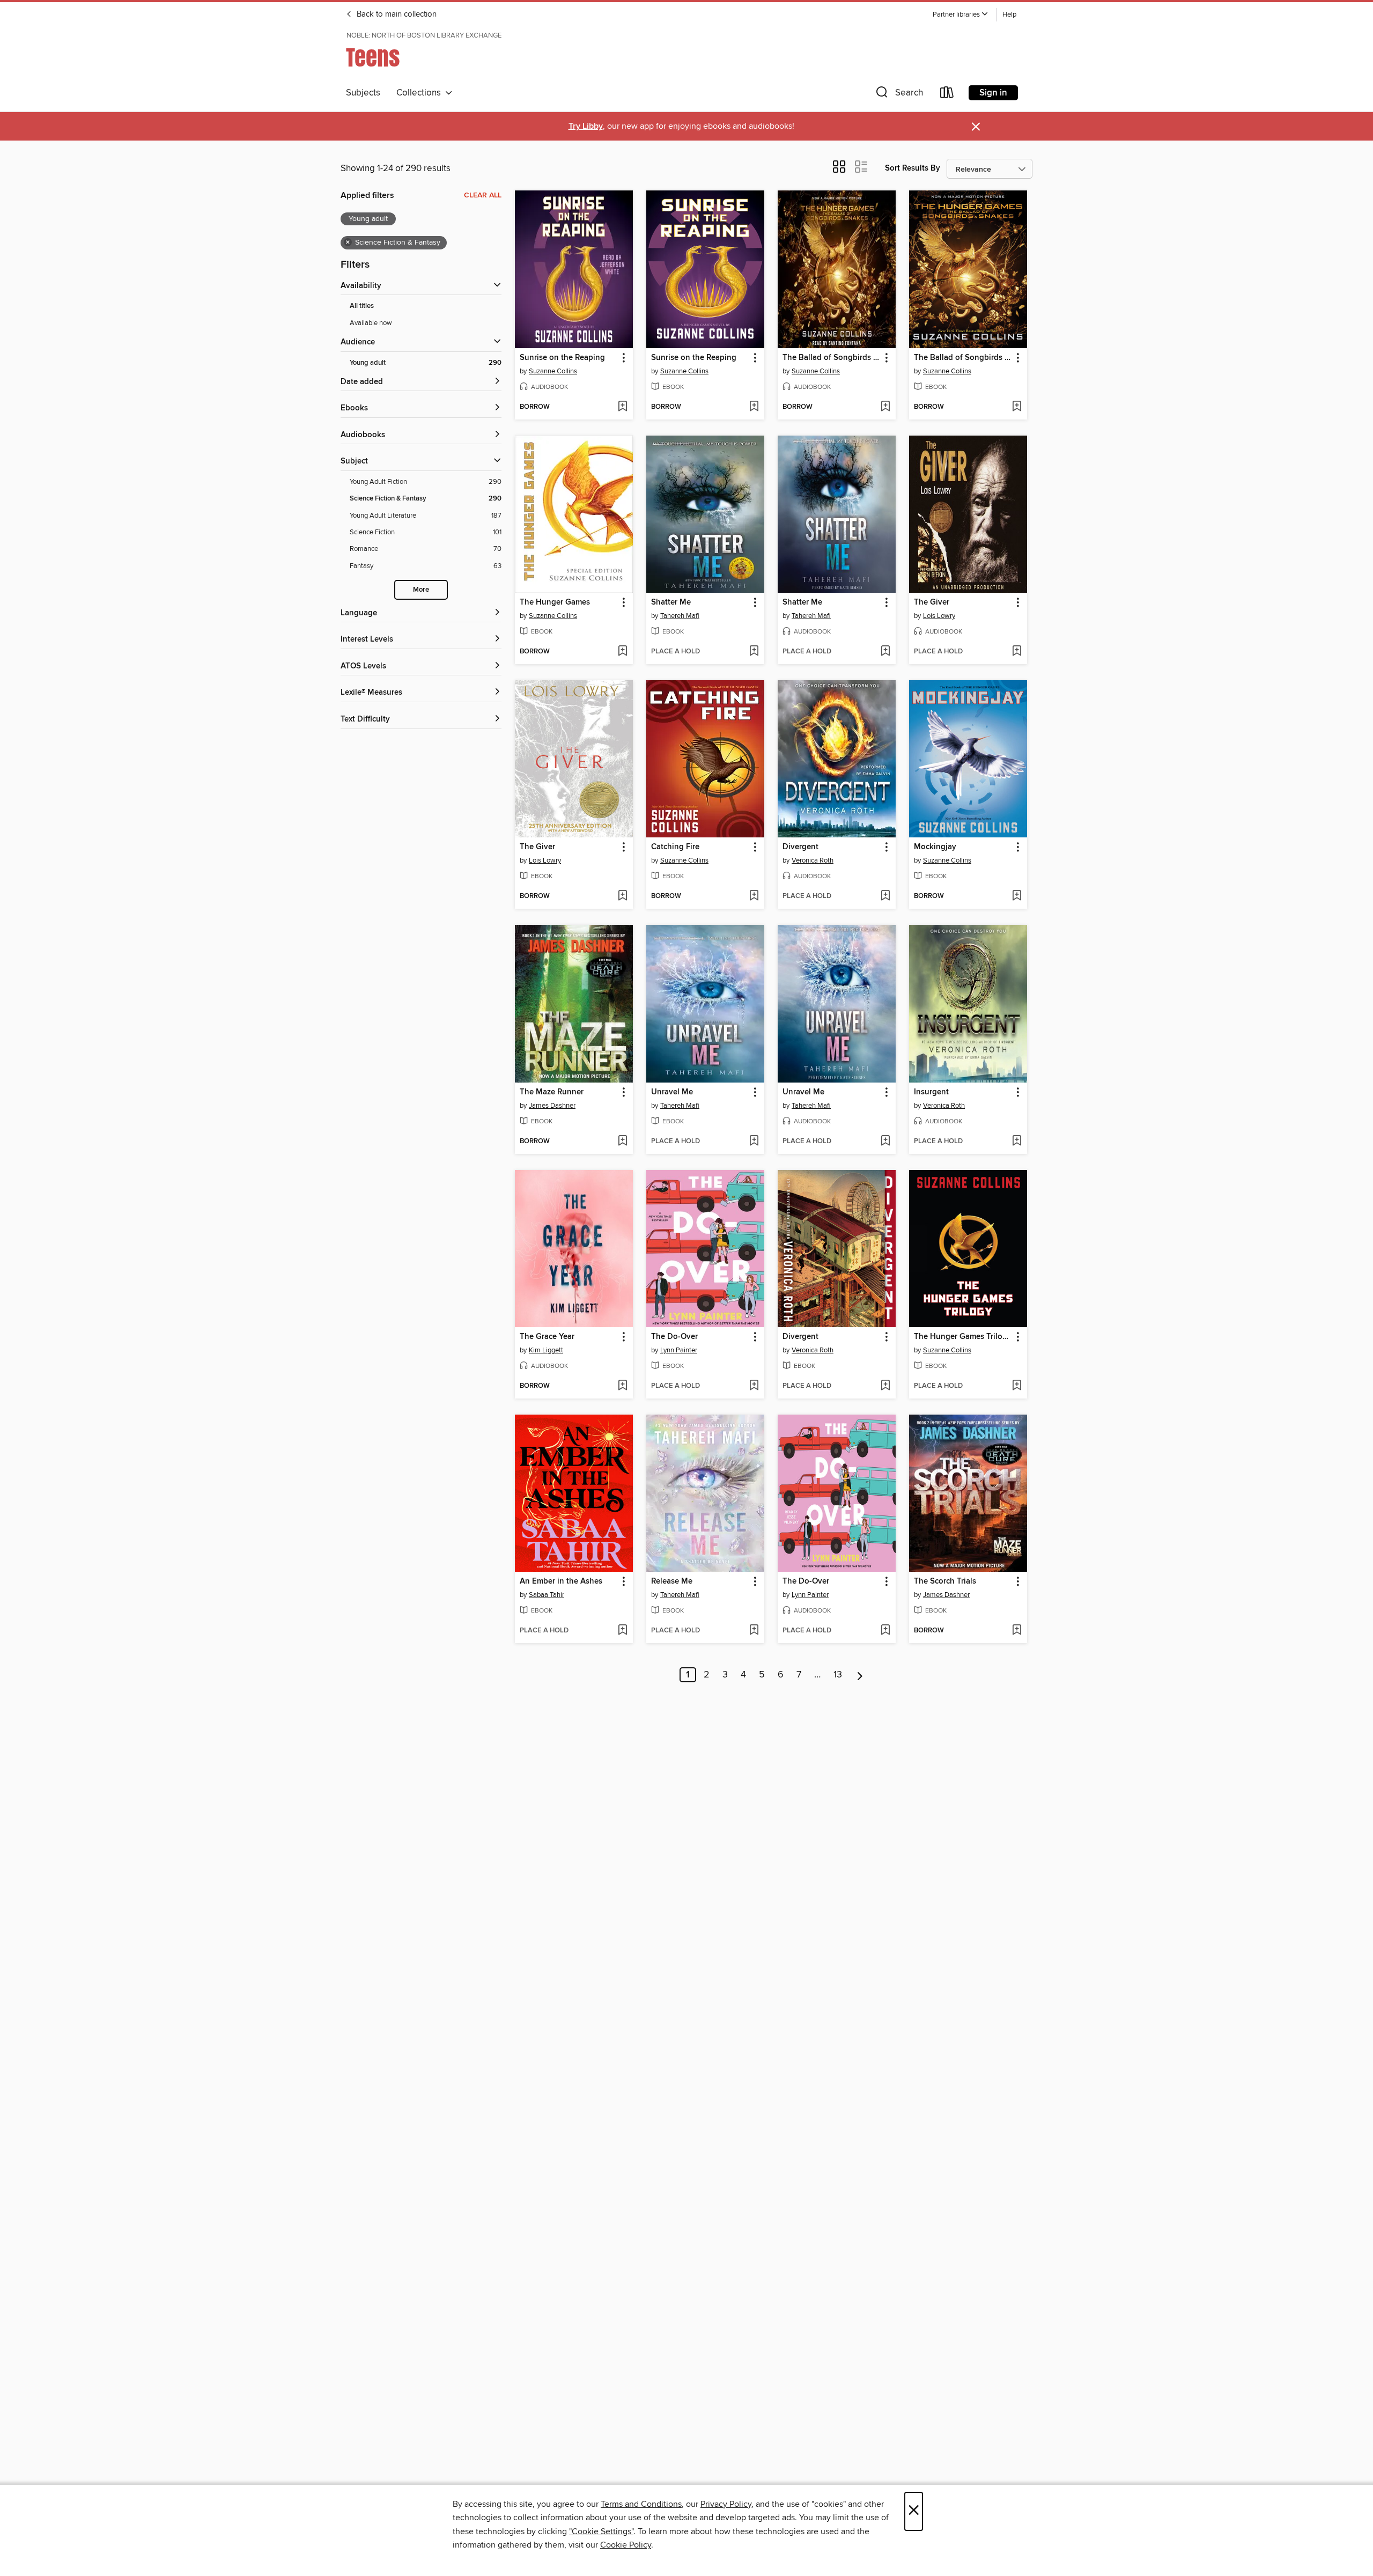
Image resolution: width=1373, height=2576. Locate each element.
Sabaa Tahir (547, 1595)
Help (1009, 15)
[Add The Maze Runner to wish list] (622, 1142)
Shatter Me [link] (671, 602)
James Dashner (552, 1106)
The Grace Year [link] (547, 1337)
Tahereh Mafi (680, 616)
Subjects (363, 93)
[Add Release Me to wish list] (754, 1631)
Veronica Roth (813, 860)
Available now (371, 323)
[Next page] (860, 1675)
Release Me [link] (672, 1581)
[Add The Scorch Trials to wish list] (1017, 1631)
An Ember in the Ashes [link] (561, 1581)
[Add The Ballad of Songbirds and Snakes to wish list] (885, 407)
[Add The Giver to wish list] (1017, 652)
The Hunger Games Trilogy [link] (963, 1337)
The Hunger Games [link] (555, 602)
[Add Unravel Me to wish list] (754, 1142)
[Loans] (947, 95)
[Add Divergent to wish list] (885, 896)
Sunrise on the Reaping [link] (562, 358)
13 (838, 1675)
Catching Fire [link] (675, 847)
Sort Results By (913, 168)
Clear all (483, 195)
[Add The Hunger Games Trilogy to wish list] (1017, 1386)
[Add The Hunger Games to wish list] (622, 652)
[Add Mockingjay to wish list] (1017, 896)
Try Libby (586, 126)
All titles (362, 306)
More (421, 590)
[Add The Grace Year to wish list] (622, 1386)
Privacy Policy (726, 2504)
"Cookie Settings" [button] (601, 2531)
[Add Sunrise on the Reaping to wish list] (622, 407)
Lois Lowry (939, 616)
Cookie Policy (626, 2545)
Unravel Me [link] (672, 1092)
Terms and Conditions (641, 2504)
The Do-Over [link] (674, 1337)
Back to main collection (396, 14)
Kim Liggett (546, 1350)
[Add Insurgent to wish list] (1017, 1142)
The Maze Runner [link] (552, 1092)
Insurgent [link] (931, 1092)
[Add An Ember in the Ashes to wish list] (622, 1631)
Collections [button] (421, 93)
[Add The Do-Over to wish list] (754, 1386)
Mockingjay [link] (935, 847)
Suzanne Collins (553, 371)
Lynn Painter (679, 1350)
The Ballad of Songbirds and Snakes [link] (832, 358)
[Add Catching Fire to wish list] (754, 896)
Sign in (993, 93)
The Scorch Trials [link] (945, 1581)
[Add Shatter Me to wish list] (754, 652)
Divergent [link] (800, 847)
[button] (961, 15)
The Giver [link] (932, 602)
